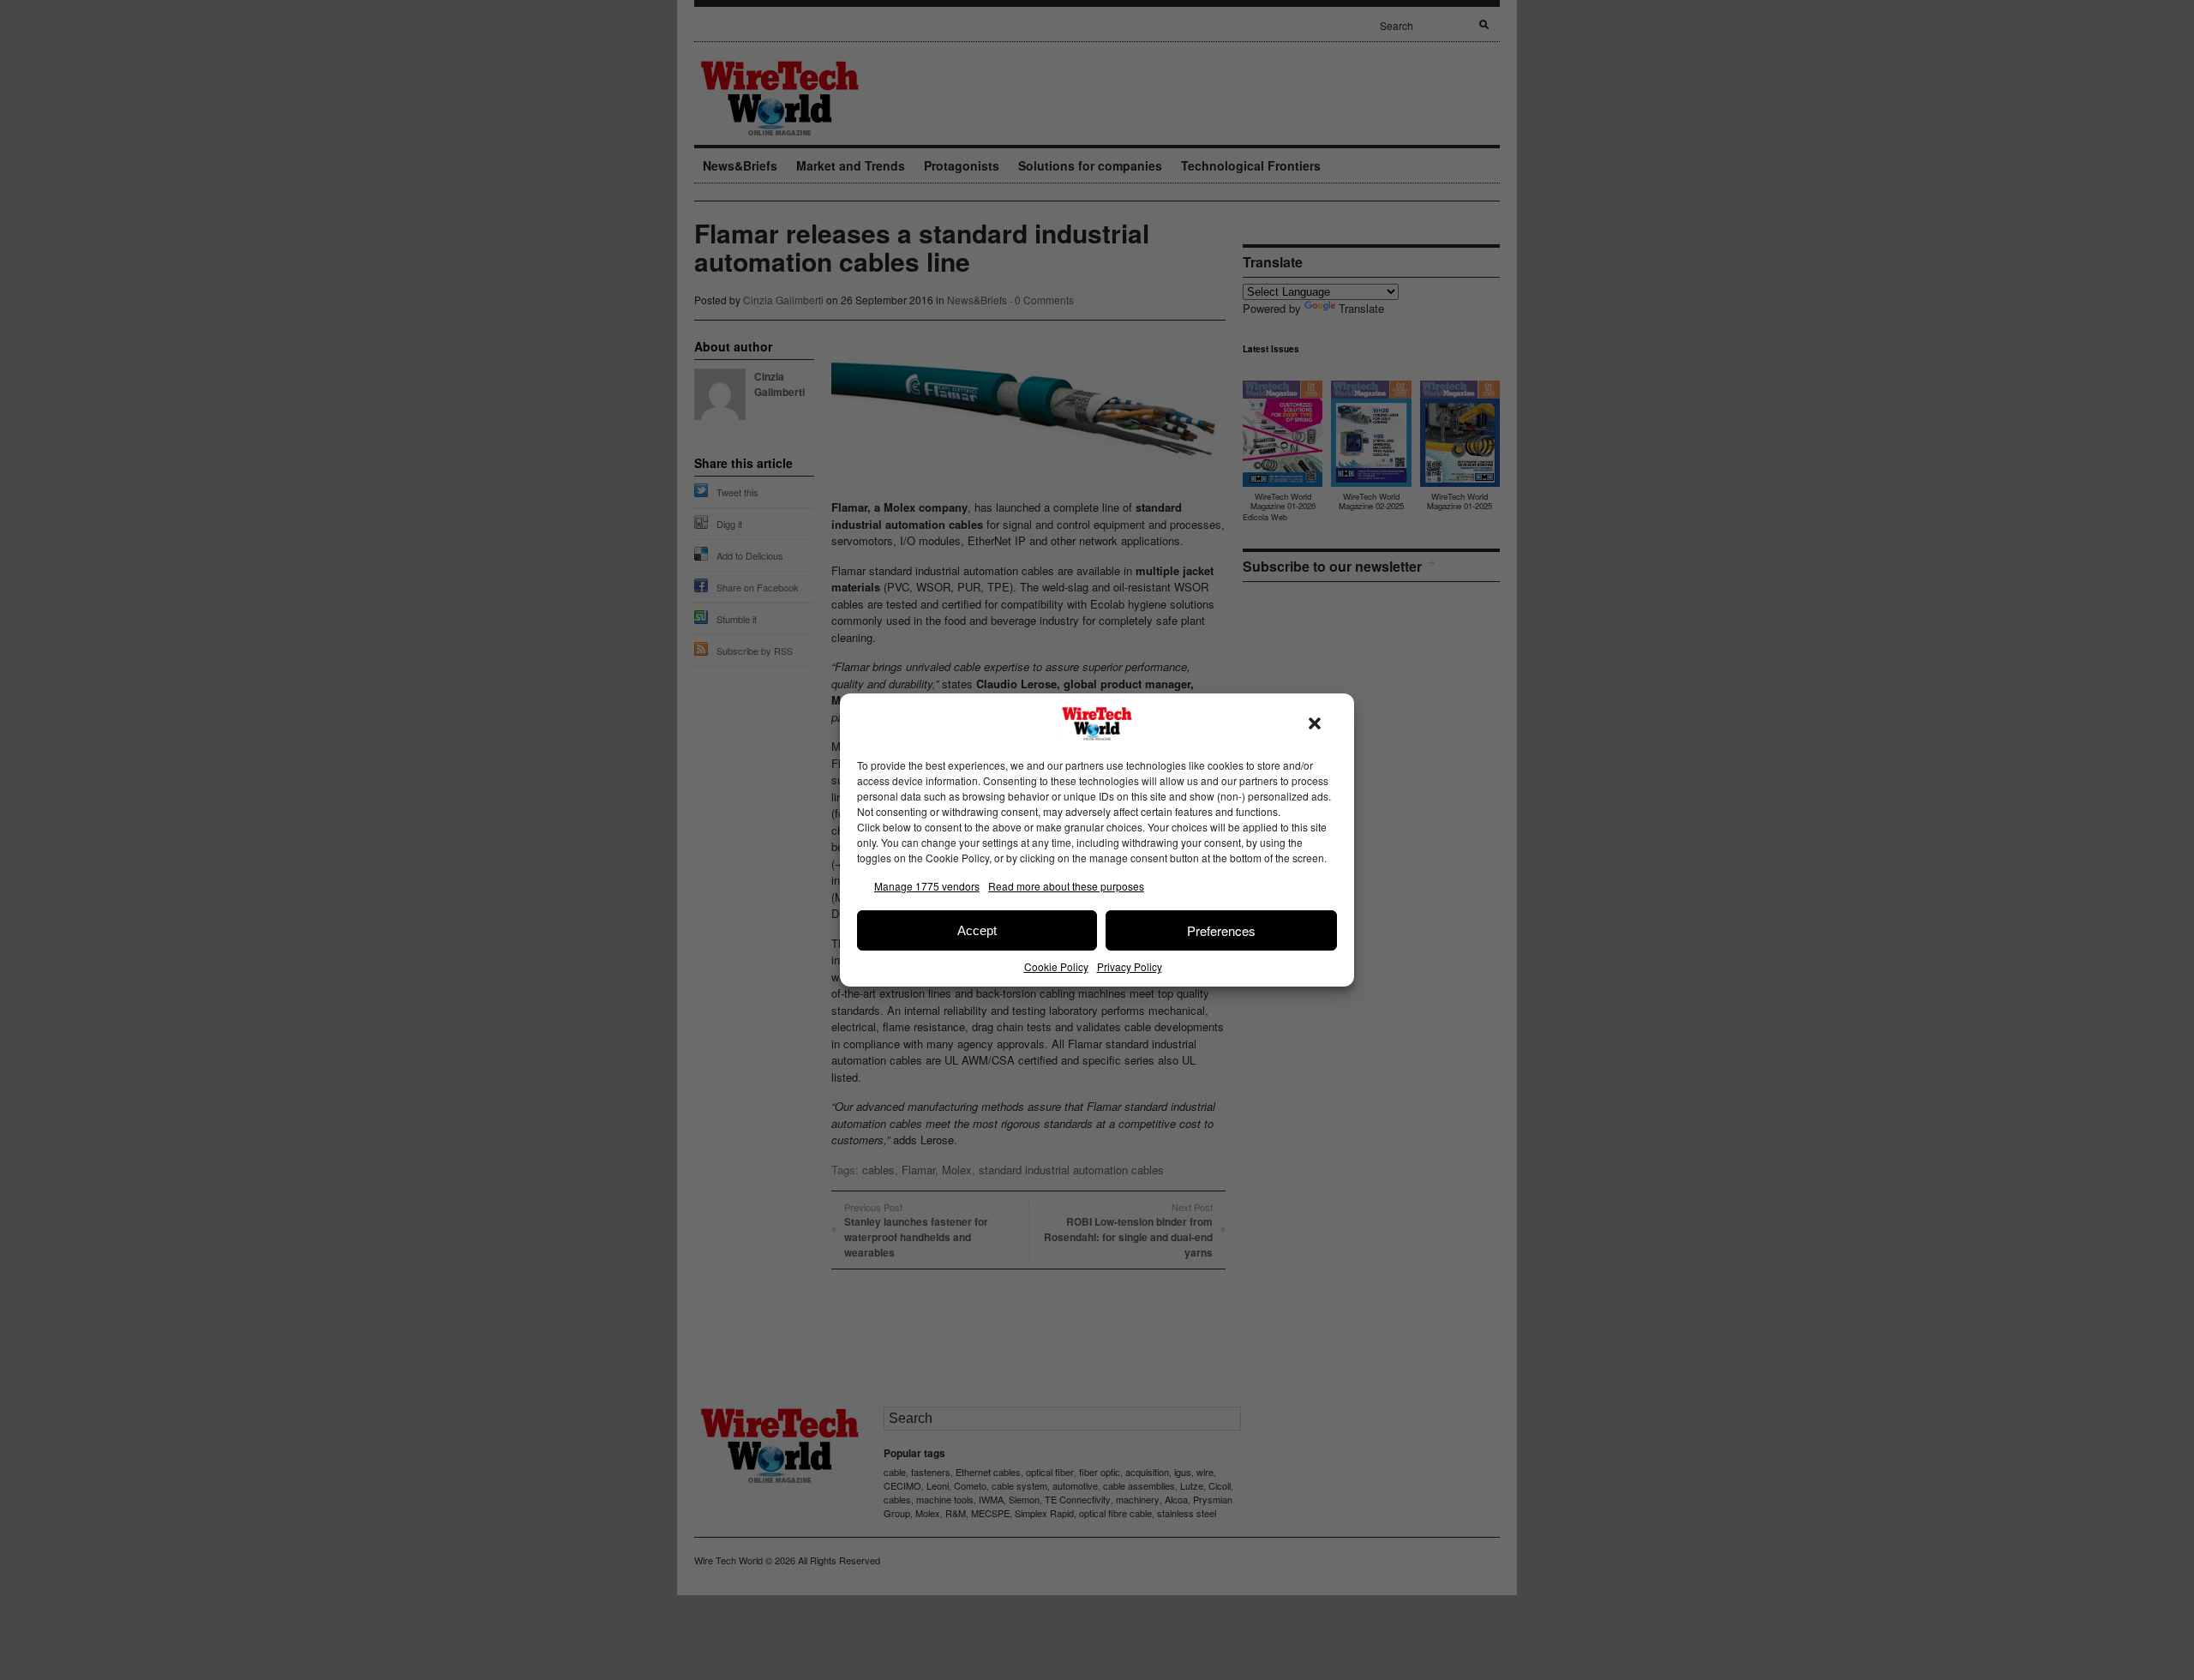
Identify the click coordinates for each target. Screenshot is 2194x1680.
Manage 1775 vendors (927, 886)
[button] (1315, 723)
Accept (977, 930)
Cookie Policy (1056, 966)
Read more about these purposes (1066, 886)
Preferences (1221, 930)
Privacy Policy (1130, 966)
